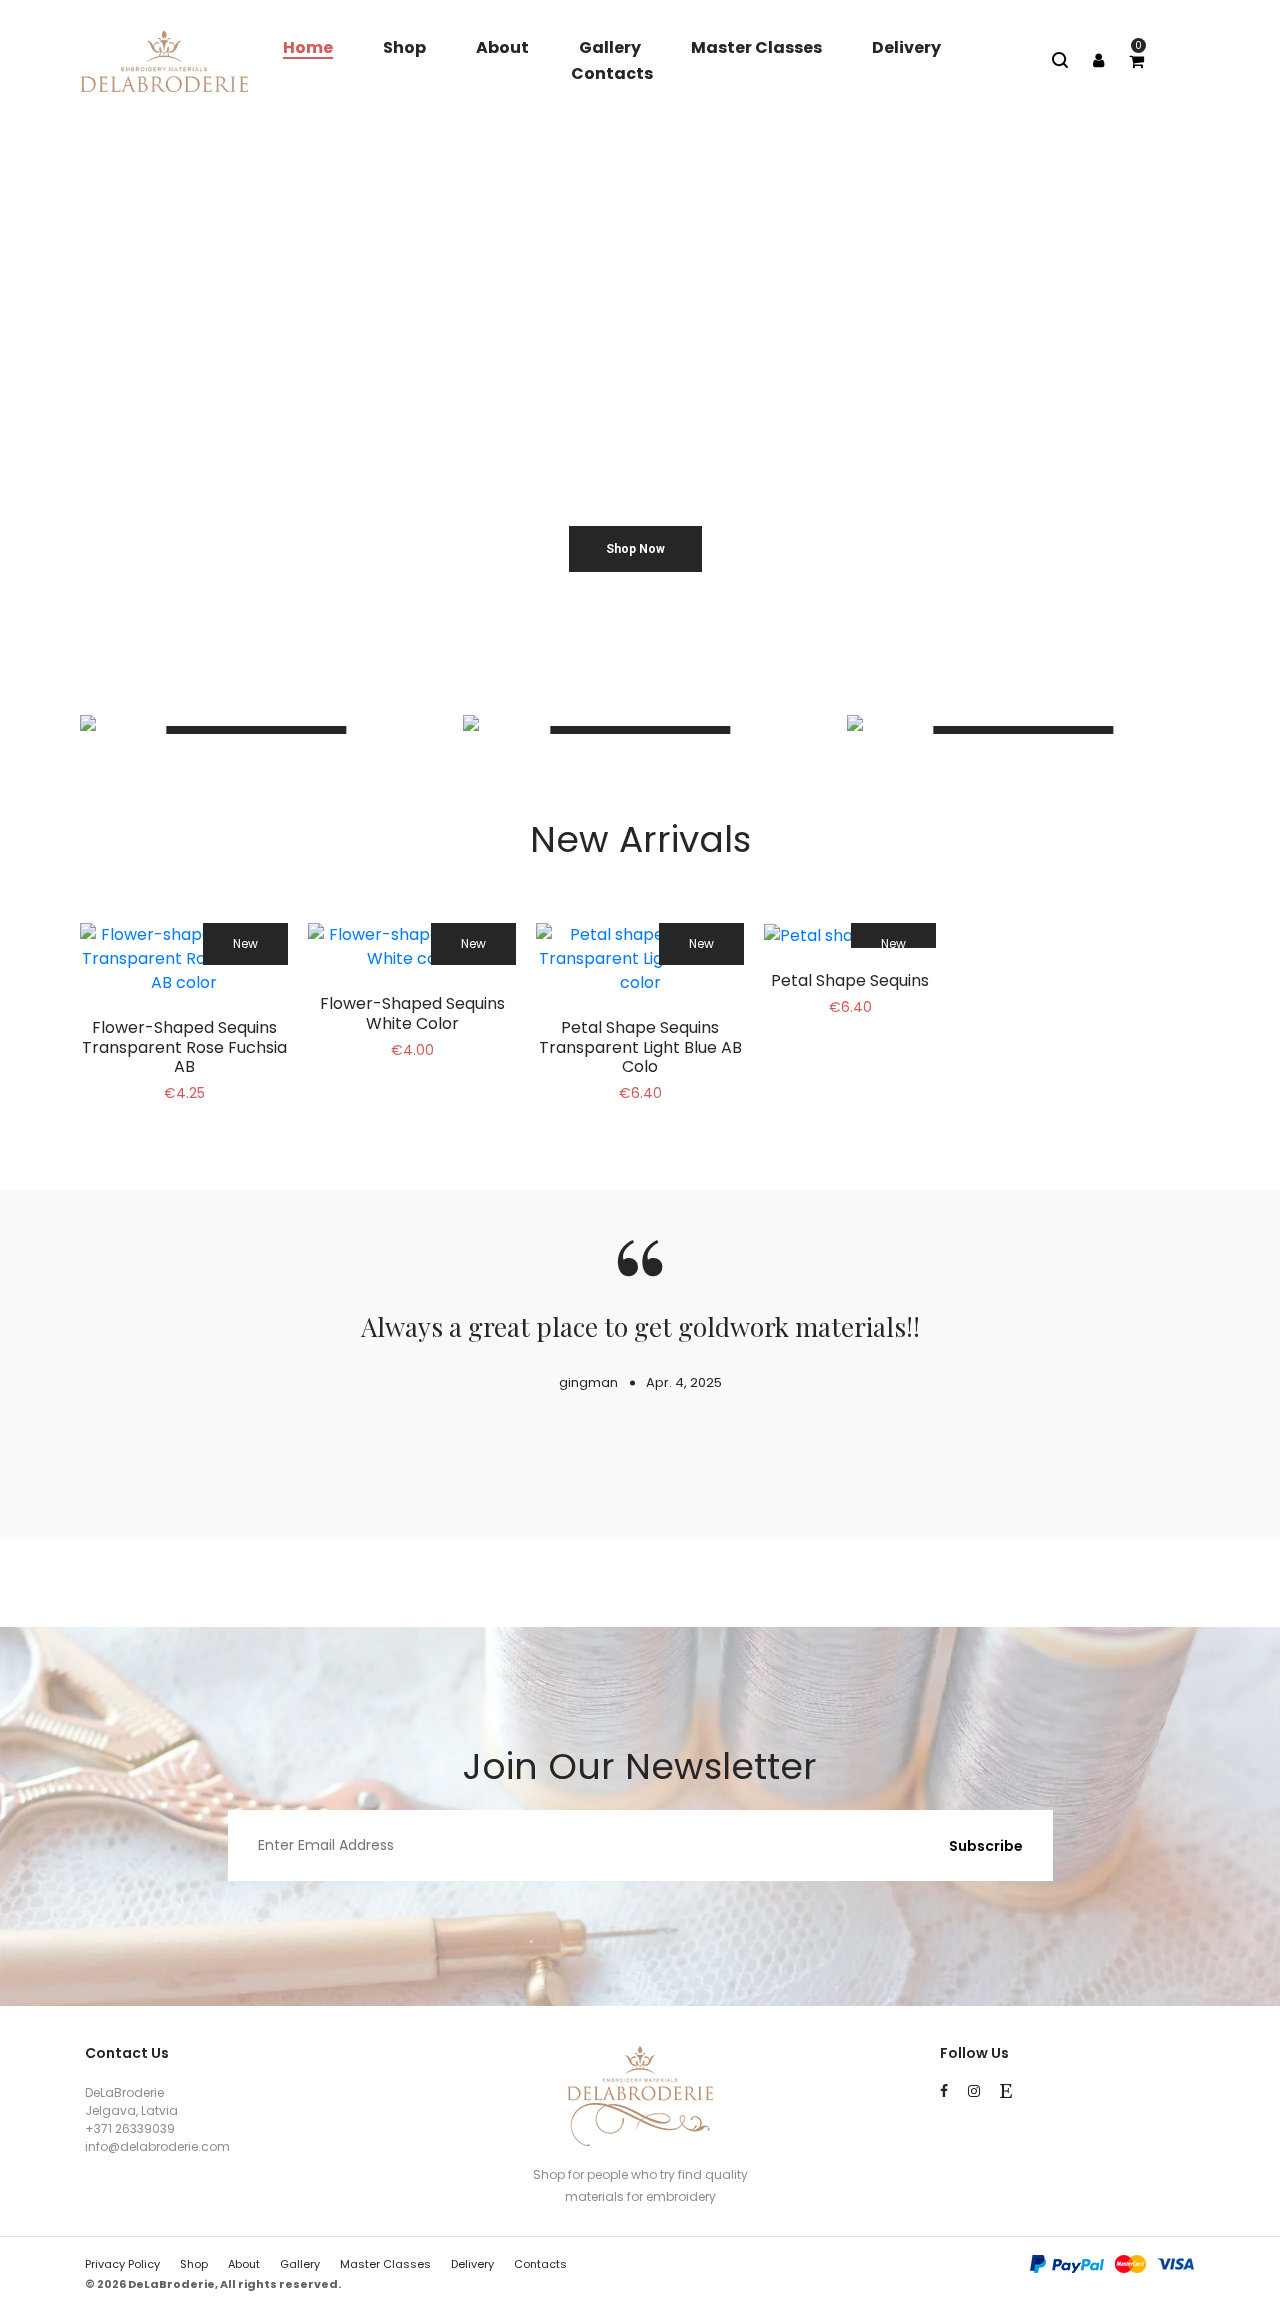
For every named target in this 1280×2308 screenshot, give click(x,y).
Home (308, 47)
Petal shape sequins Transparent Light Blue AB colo (640, 1046)
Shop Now (635, 549)
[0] (1136, 61)
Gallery (610, 47)
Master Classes (756, 47)
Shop (404, 47)
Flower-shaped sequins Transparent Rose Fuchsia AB (184, 1046)
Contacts (612, 73)
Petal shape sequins (850, 980)
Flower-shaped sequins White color (412, 1013)
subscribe (986, 1846)
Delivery (906, 47)
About (502, 47)
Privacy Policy (122, 2264)
